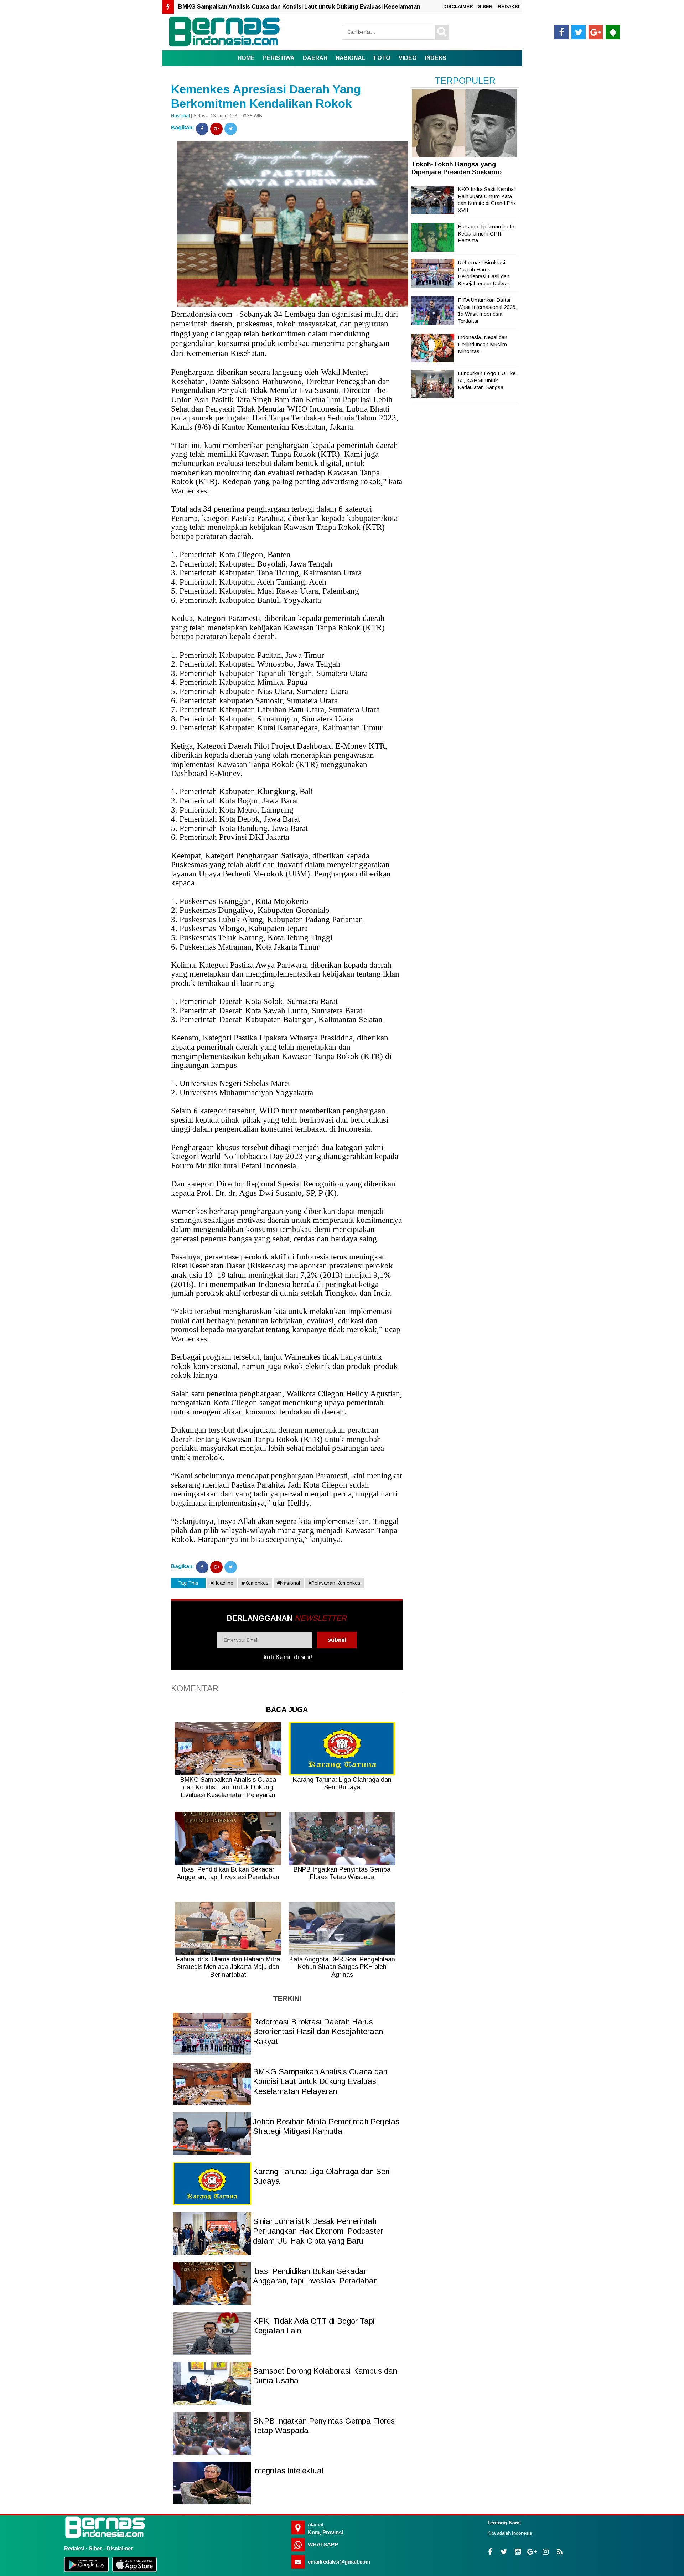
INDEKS (436, 58)
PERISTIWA (279, 58)
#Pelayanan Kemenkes (335, 1583)
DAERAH (315, 58)
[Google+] (216, 129)
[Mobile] (613, 32)
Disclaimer (120, 2548)
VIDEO (408, 58)
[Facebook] (202, 129)
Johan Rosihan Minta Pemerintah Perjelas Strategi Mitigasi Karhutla (272, 7)
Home (246, 58)
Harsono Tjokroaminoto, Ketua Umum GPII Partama (487, 233)
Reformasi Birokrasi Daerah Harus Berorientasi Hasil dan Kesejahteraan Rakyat (318, 2032)
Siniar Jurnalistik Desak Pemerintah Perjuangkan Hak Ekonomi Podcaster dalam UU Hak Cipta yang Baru (318, 2231)
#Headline (222, 1583)
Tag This (188, 1583)
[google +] (596, 32)
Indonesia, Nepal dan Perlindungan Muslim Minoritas (483, 344)
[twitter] (579, 32)
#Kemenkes (255, 1583)
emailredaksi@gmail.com (339, 2562)
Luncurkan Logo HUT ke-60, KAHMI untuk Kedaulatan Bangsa (488, 380)
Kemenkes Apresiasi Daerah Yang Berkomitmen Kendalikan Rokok (266, 96)
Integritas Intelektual (288, 2471)
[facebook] (561, 32)
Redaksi (74, 2548)
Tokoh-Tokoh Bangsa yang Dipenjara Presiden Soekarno (457, 168)
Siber (95, 2548)
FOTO (382, 58)
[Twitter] (231, 129)
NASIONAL (351, 58)
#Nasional (289, 1583)
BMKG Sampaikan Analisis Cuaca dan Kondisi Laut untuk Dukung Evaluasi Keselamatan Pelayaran (320, 2081)
